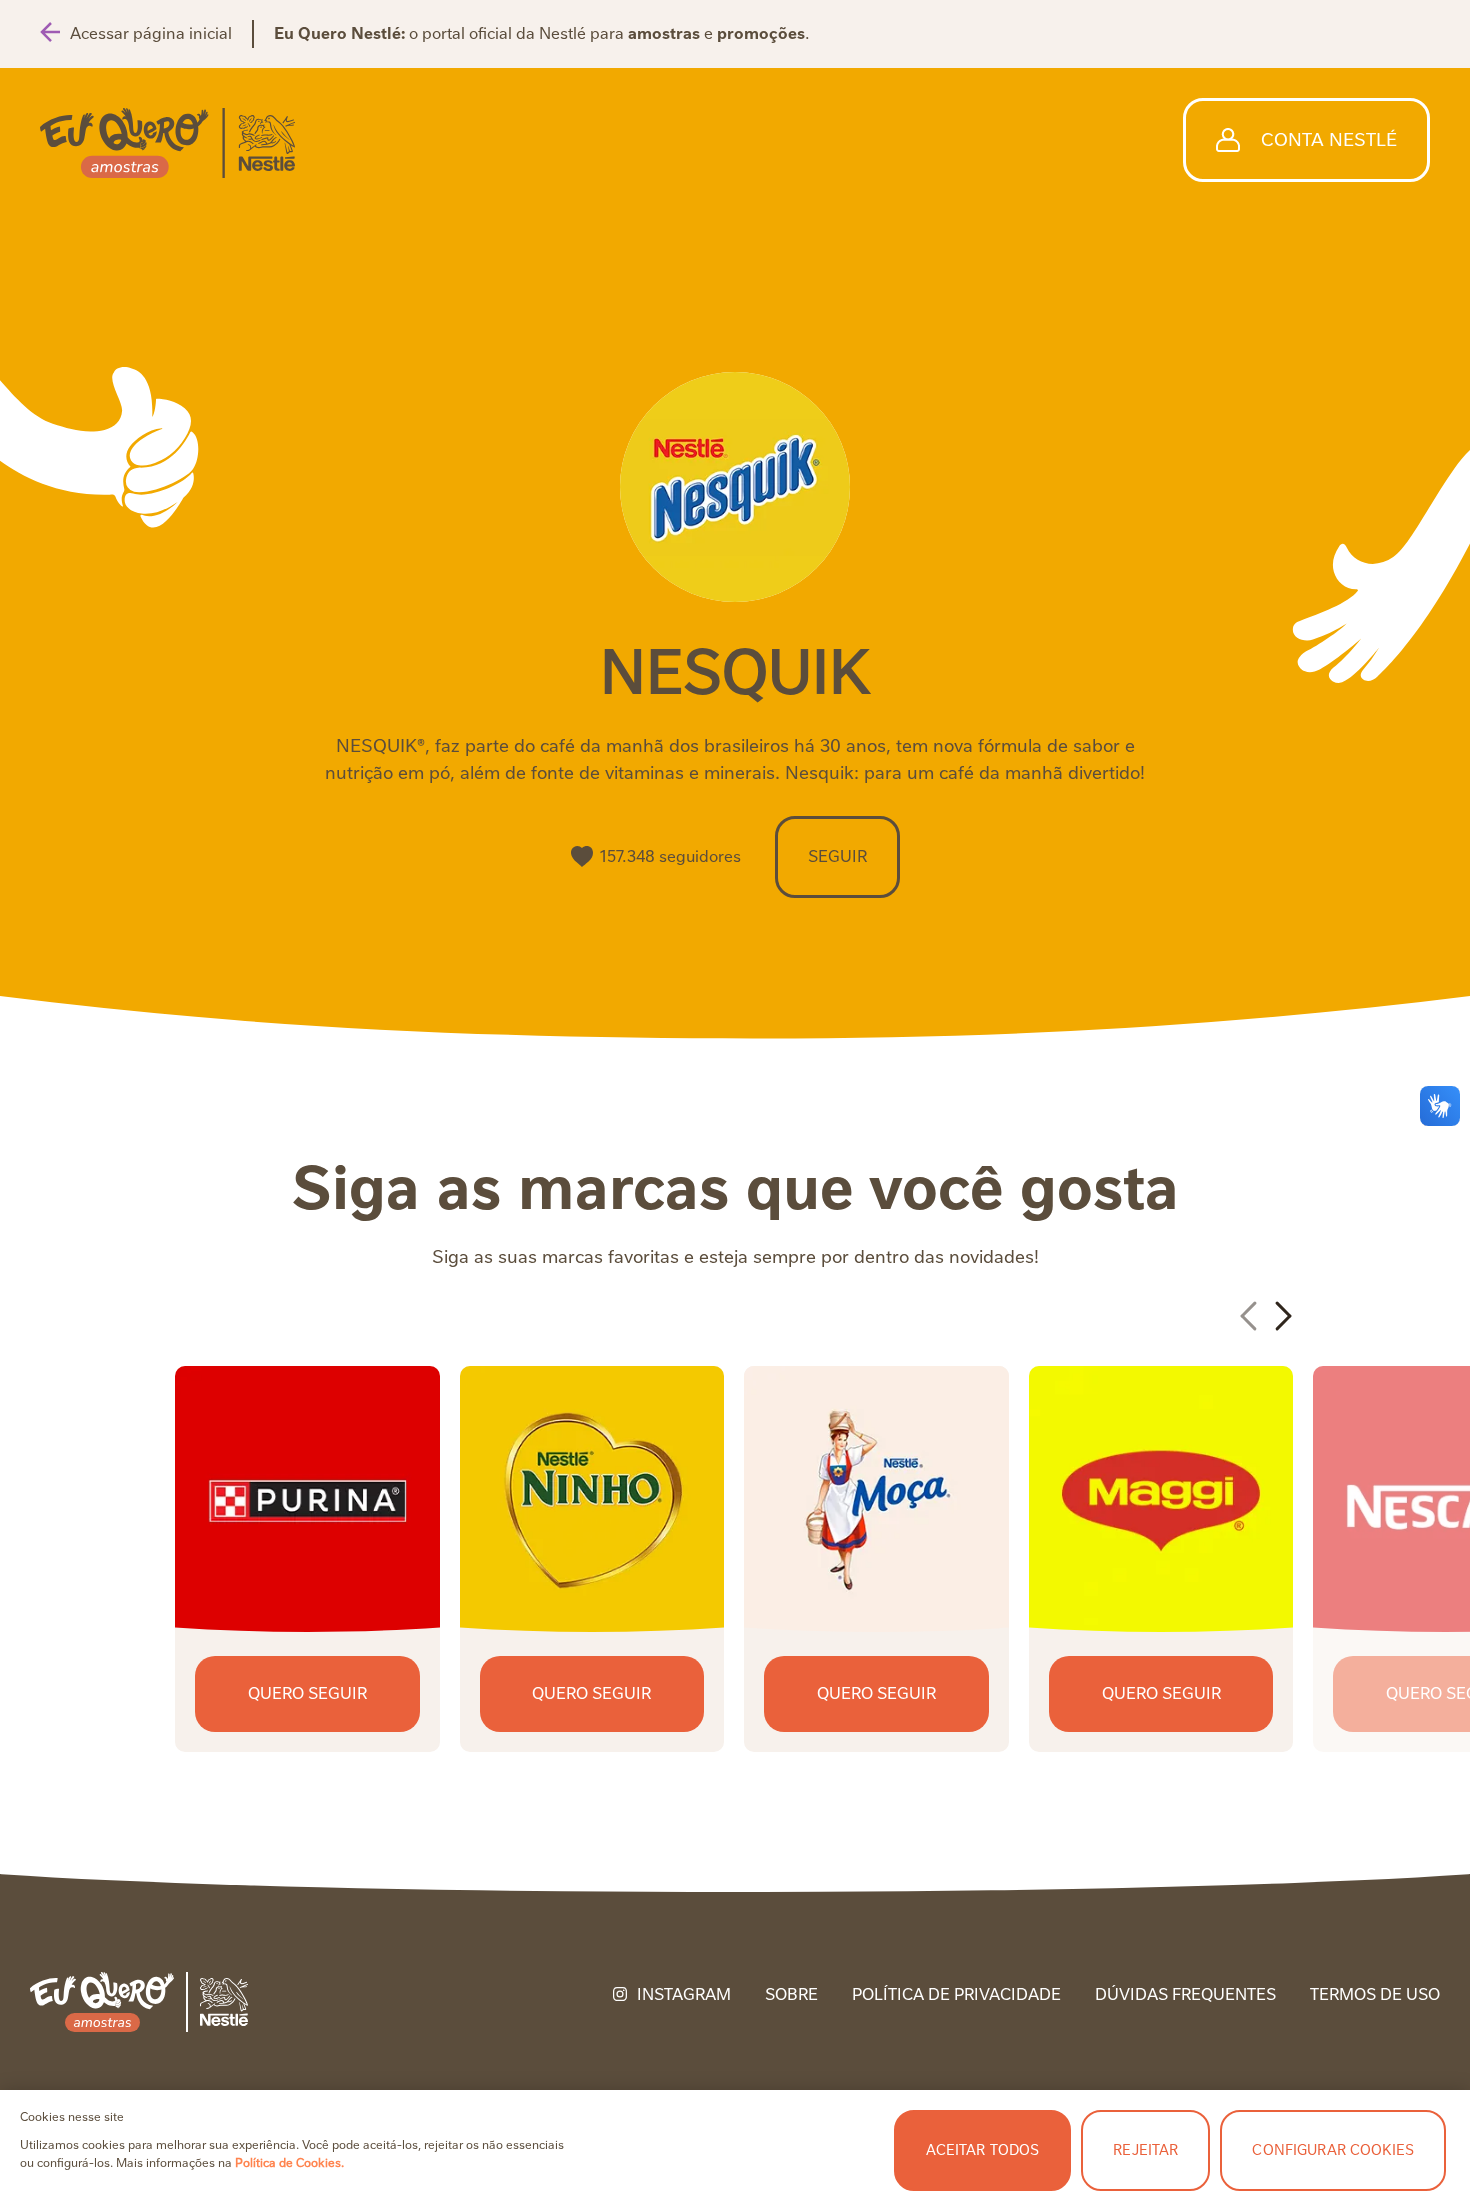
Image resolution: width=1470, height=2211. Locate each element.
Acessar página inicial (151, 33)
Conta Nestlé (1329, 139)
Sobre (791, 1995)
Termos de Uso (1375, 1995)
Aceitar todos (983, 2150)
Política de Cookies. (289, 2163)
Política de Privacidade (956, 1995)
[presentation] (1250, 1316)
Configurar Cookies (1333, 2150)
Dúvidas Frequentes (1185, 1995)
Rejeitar (1145, 2150)
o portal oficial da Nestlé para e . (541, 33)
